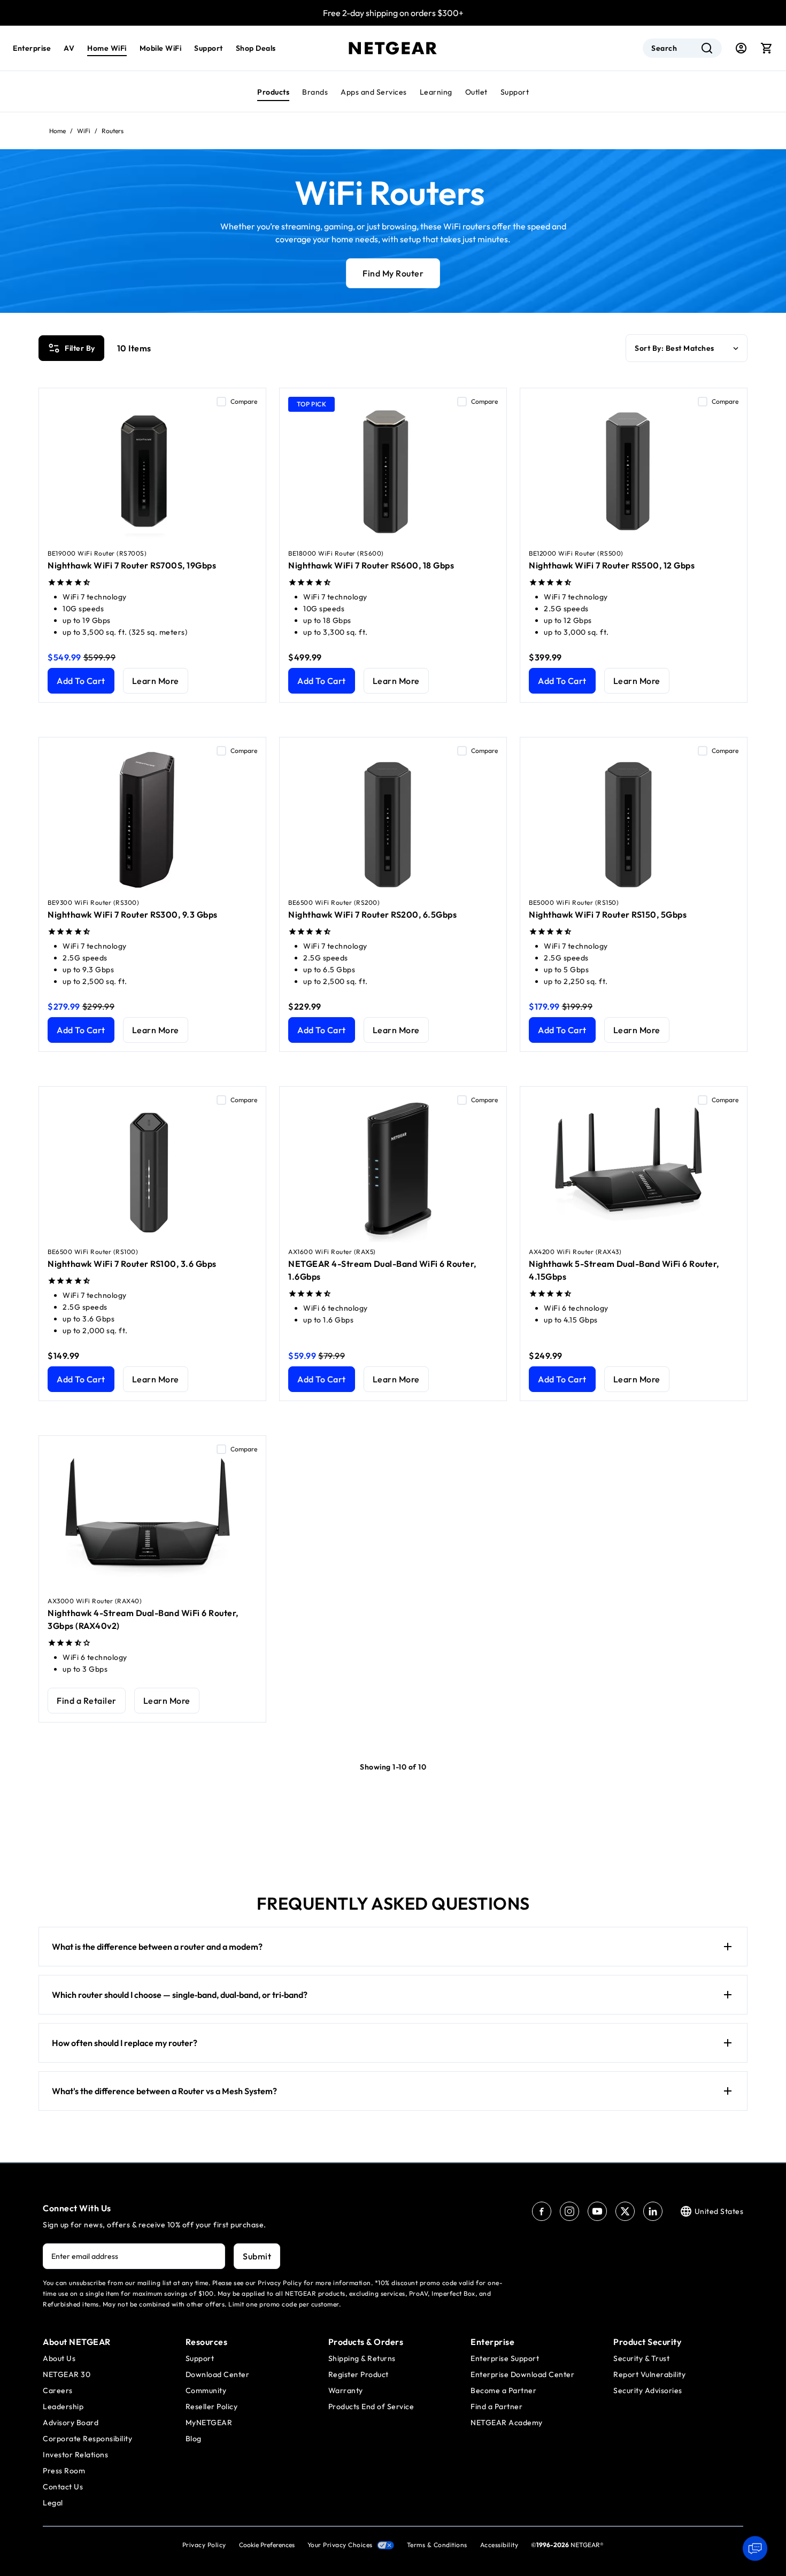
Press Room (64, 2471)
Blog (194, 2439)
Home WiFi (107, 48)
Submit (257, 2256)
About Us (59, 2358)
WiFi (84, 131)
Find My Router (393, 273)
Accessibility (499, 2545)
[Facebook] (542, 2211)
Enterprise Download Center (522, 2374)
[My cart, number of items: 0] (767, 48)
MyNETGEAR (209, 2423)
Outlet (476, 92)
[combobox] (682, 48)
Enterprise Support (505, 2358)
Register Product (359, 2374)
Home (57, 131)
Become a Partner (503, 2390)
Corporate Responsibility (87, 2439)
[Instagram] (569, 2211)
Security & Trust (641, 2358)
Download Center (218, 2374)
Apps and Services (374, 92)
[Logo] (393, 48)
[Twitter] (625, 2211)
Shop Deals (256, 48)
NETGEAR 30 (67, 2374)
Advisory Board (71, 2423)
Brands (315, 92)
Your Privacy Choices (340, 2545)
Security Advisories (648, 2390)
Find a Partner (496, 2406)
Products (273, 92)
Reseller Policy (212, 2406)
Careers (58, 2390)
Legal (53, 2503)
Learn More (156, 681)
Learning (436, 92)
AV (69, 48)
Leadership (63, 2406)
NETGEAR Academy (507, 2423)
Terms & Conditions (437, 2545)
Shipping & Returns (362, 2358)
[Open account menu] (741, 48)
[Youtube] (597, 2211)
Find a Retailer (87, 1701)
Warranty (346, 2390)
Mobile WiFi (161, 48)
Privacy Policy (204, 2545)
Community (206, 2390)
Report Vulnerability (649, 2374)
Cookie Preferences (267, 2545)
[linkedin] (653, 2211)
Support (515, 92)
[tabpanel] (393, 1043)
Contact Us (63, 2487)
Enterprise (32, 48)
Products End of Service (371, 2406)
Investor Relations (75, 2455)
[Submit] (707, 48)
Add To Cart (81, 681)
